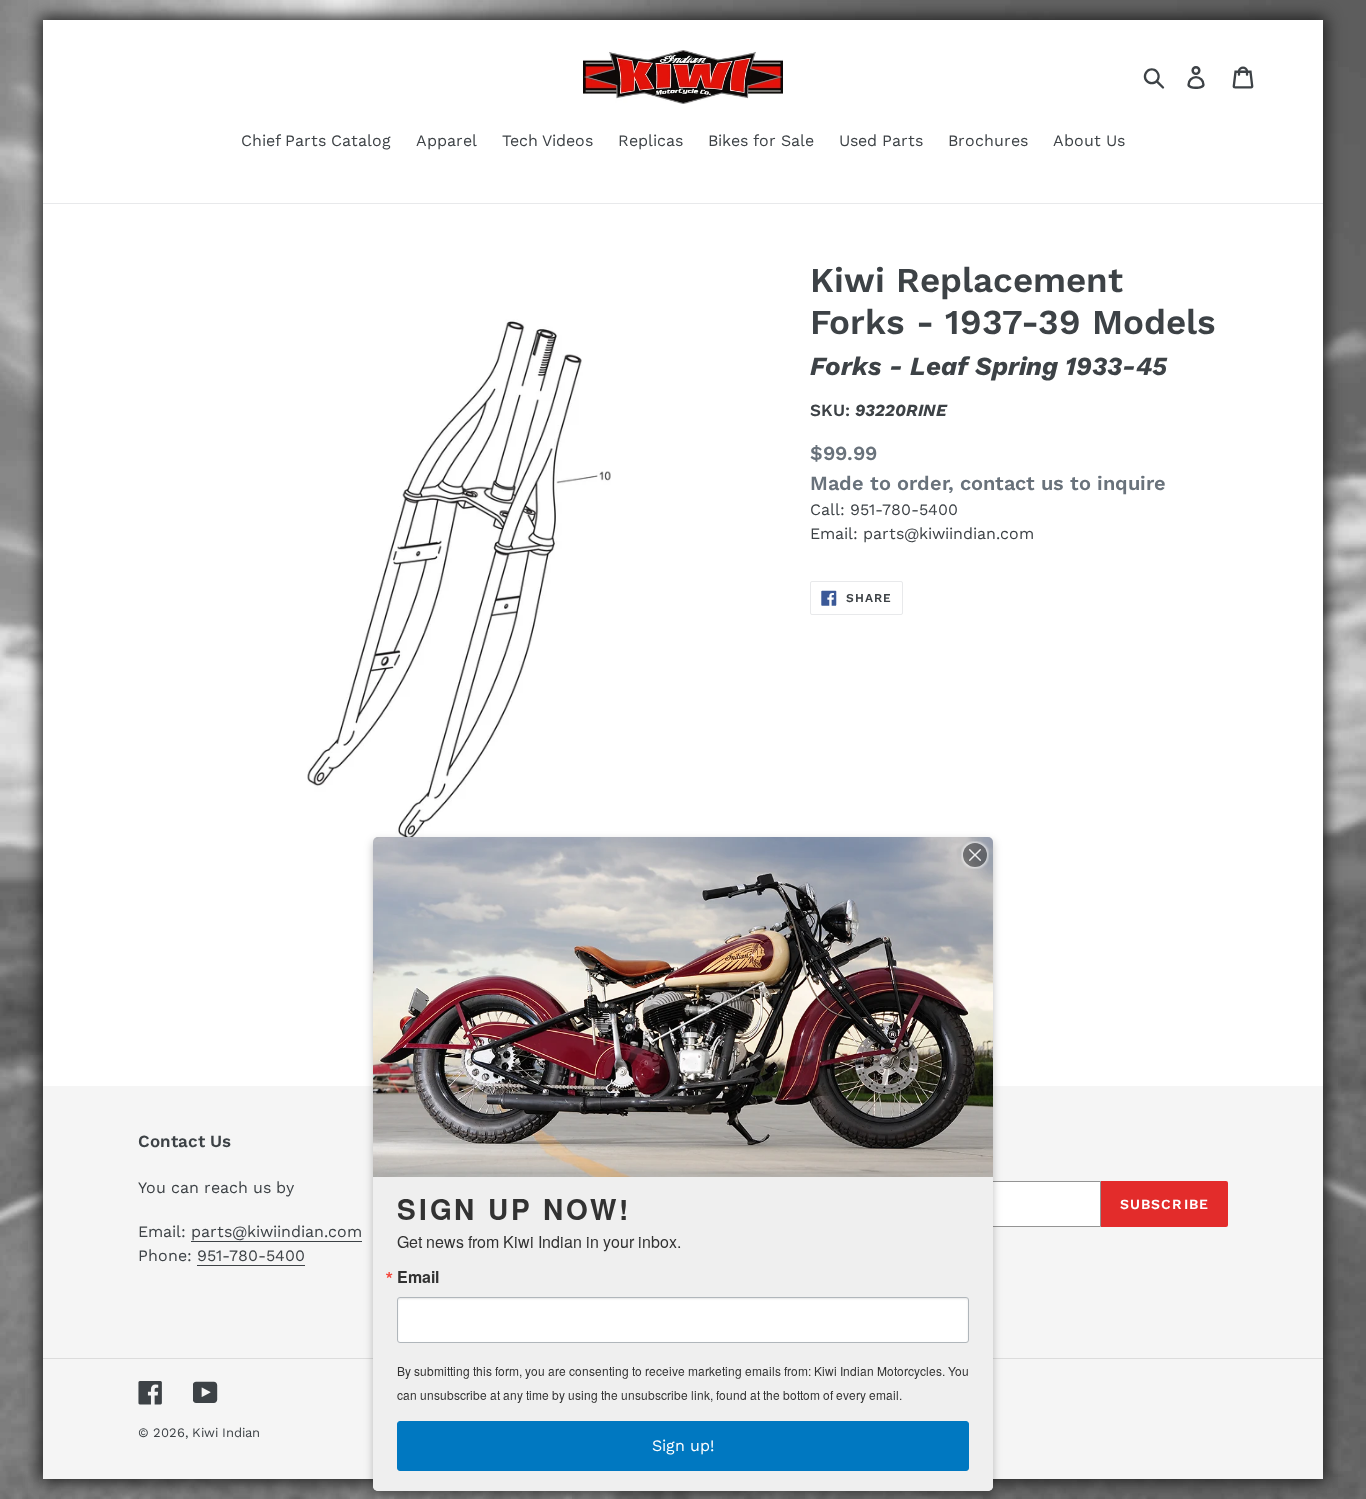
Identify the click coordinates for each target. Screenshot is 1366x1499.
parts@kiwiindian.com (948, 533)
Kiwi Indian (226, 1432)
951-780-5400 (904, 509)
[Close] (975, 855)
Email (418, 1277)
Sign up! (683, 1445)
